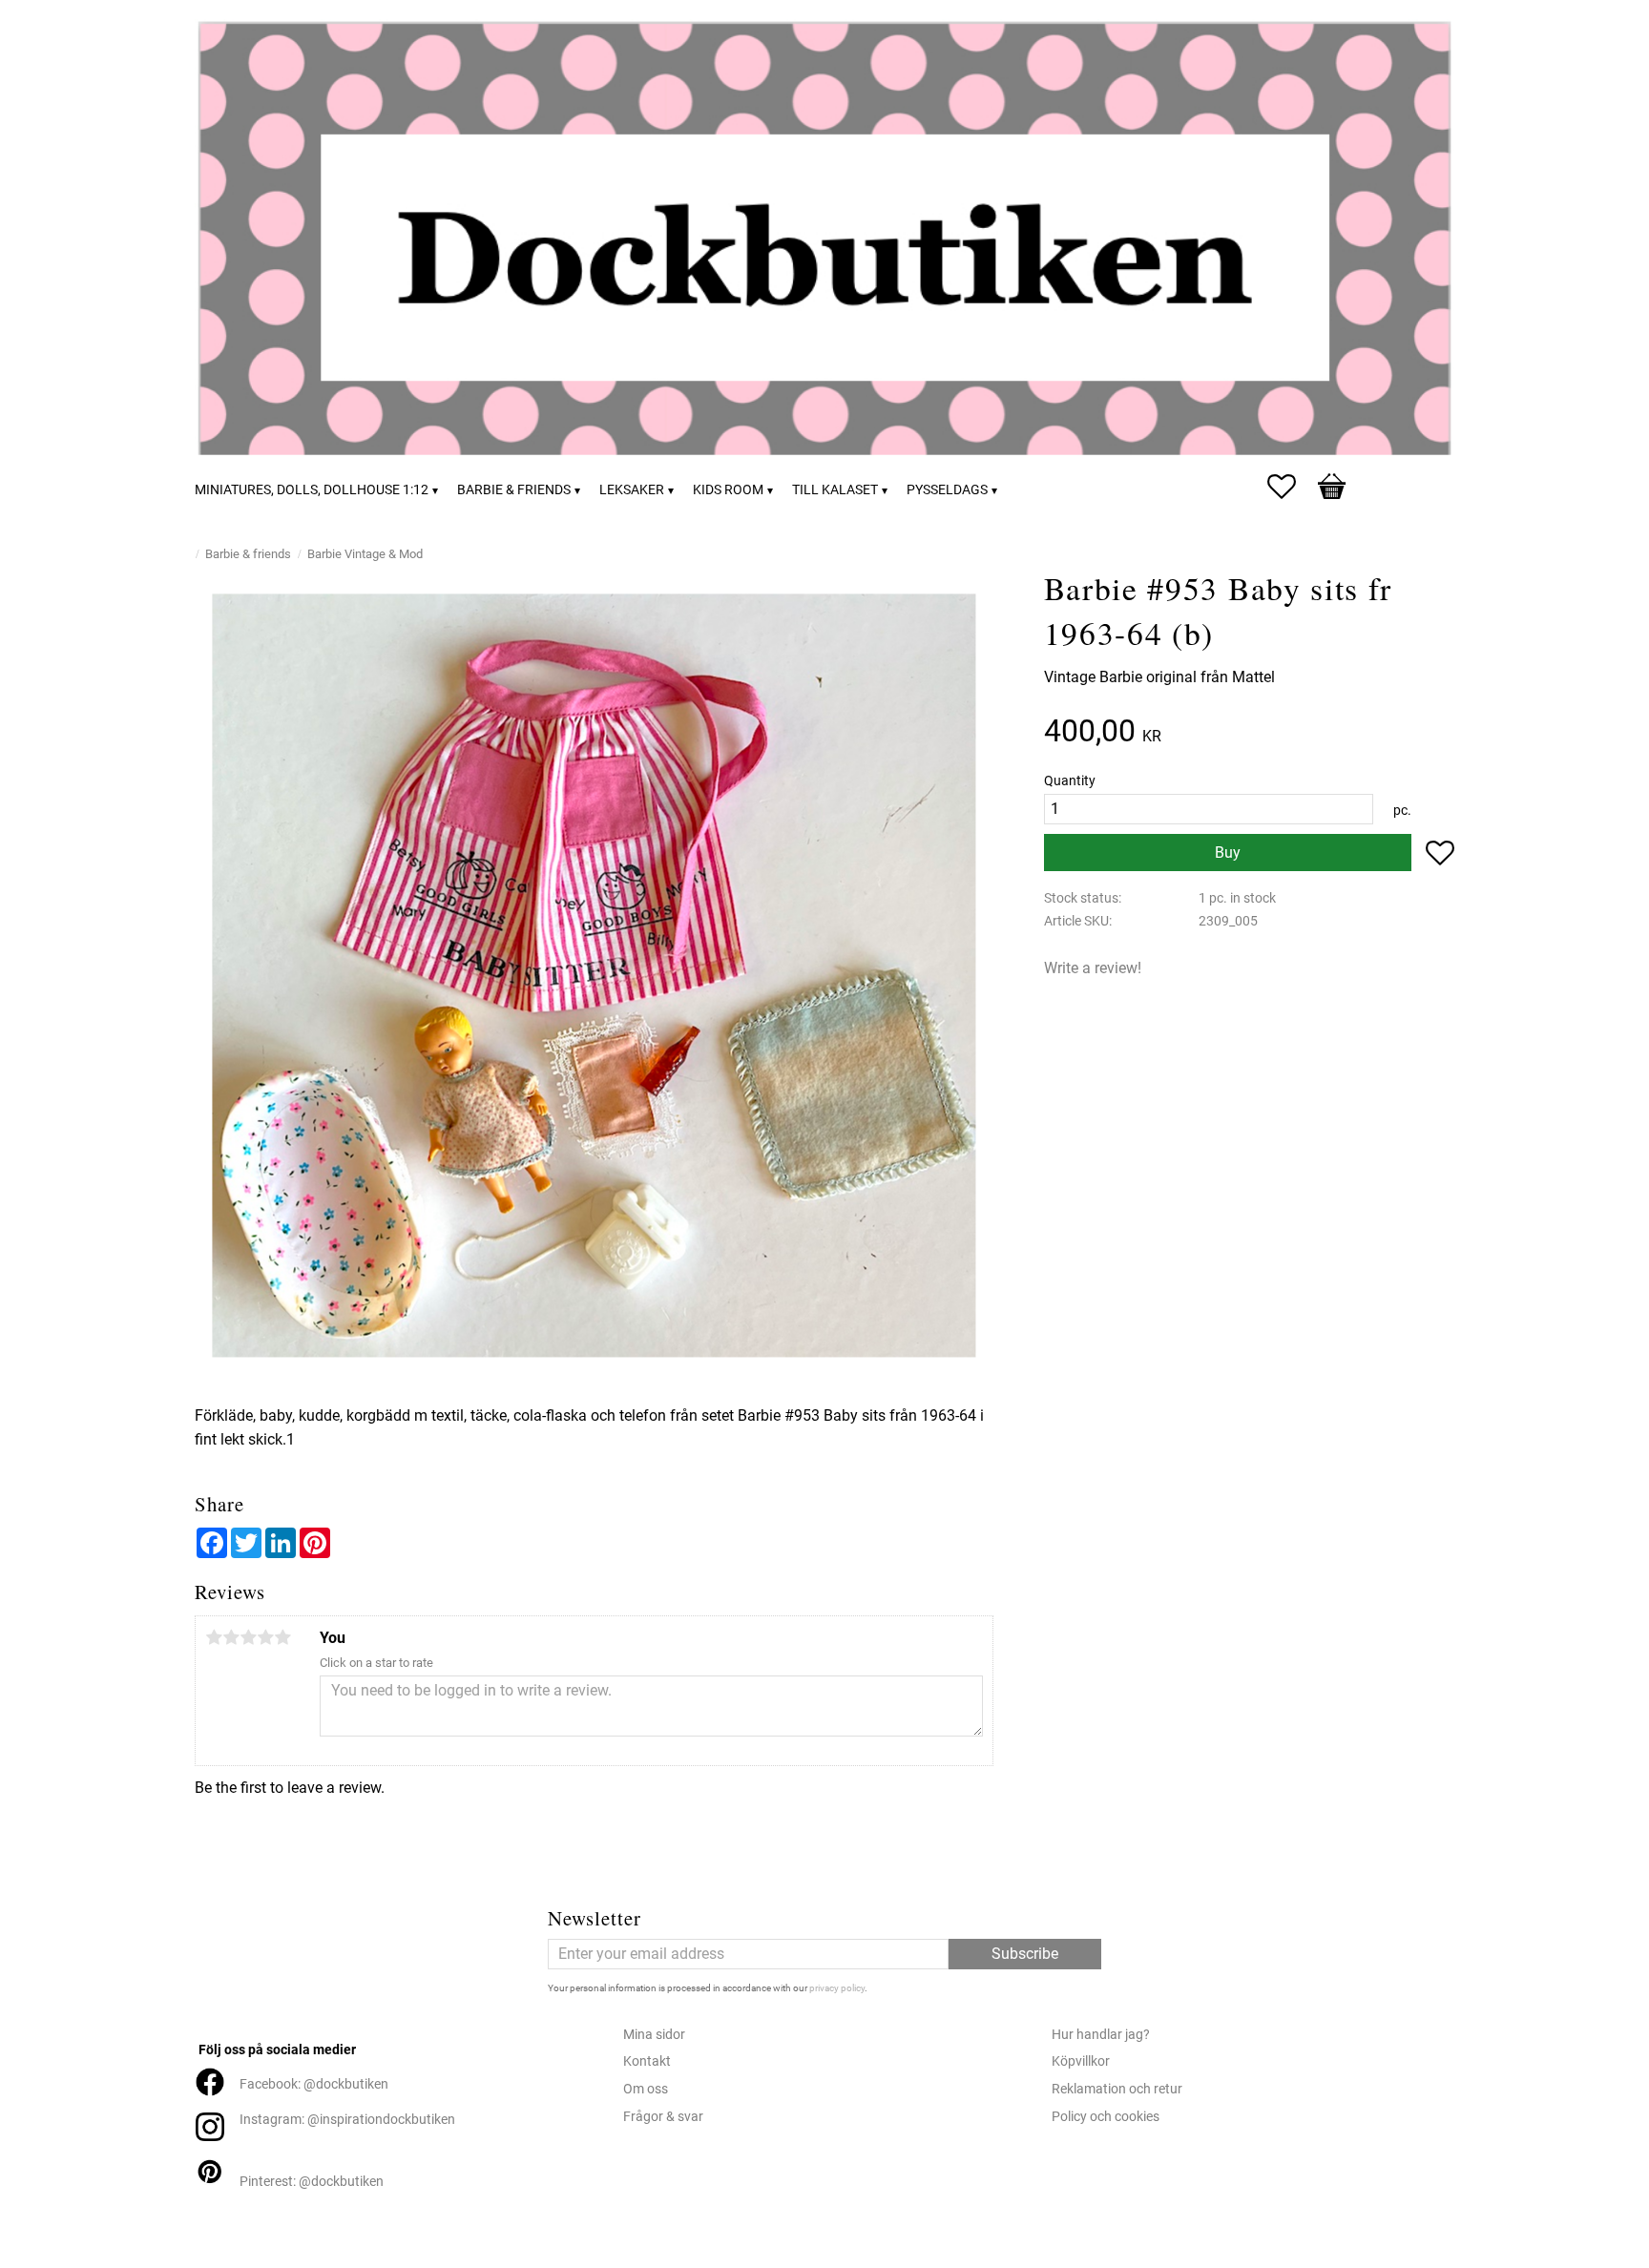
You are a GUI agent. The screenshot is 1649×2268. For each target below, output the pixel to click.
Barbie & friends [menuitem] (514, 490)
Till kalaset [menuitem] (835, 490)
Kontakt (647, 2061)
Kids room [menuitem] (728, 490)
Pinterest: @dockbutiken (312, 2182)
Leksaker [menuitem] (632, 490)
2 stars (231, 1637)
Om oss (646, 2089)
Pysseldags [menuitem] (947, 490)
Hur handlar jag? (1101, 2035)
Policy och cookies (1106, 2117)
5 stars (282, 1637)
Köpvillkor (1081, 2061)
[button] (1291, 487)
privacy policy (837, 1988)
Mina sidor (654, 2035)
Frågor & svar (663, 2117)
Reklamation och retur (1117, 2089)
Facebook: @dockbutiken (314, 2084)
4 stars (265, 1637)
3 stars (248, 1637)
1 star (214, 1637)
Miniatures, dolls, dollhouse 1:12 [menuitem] (312, 490)
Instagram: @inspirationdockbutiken (347, 2120)
